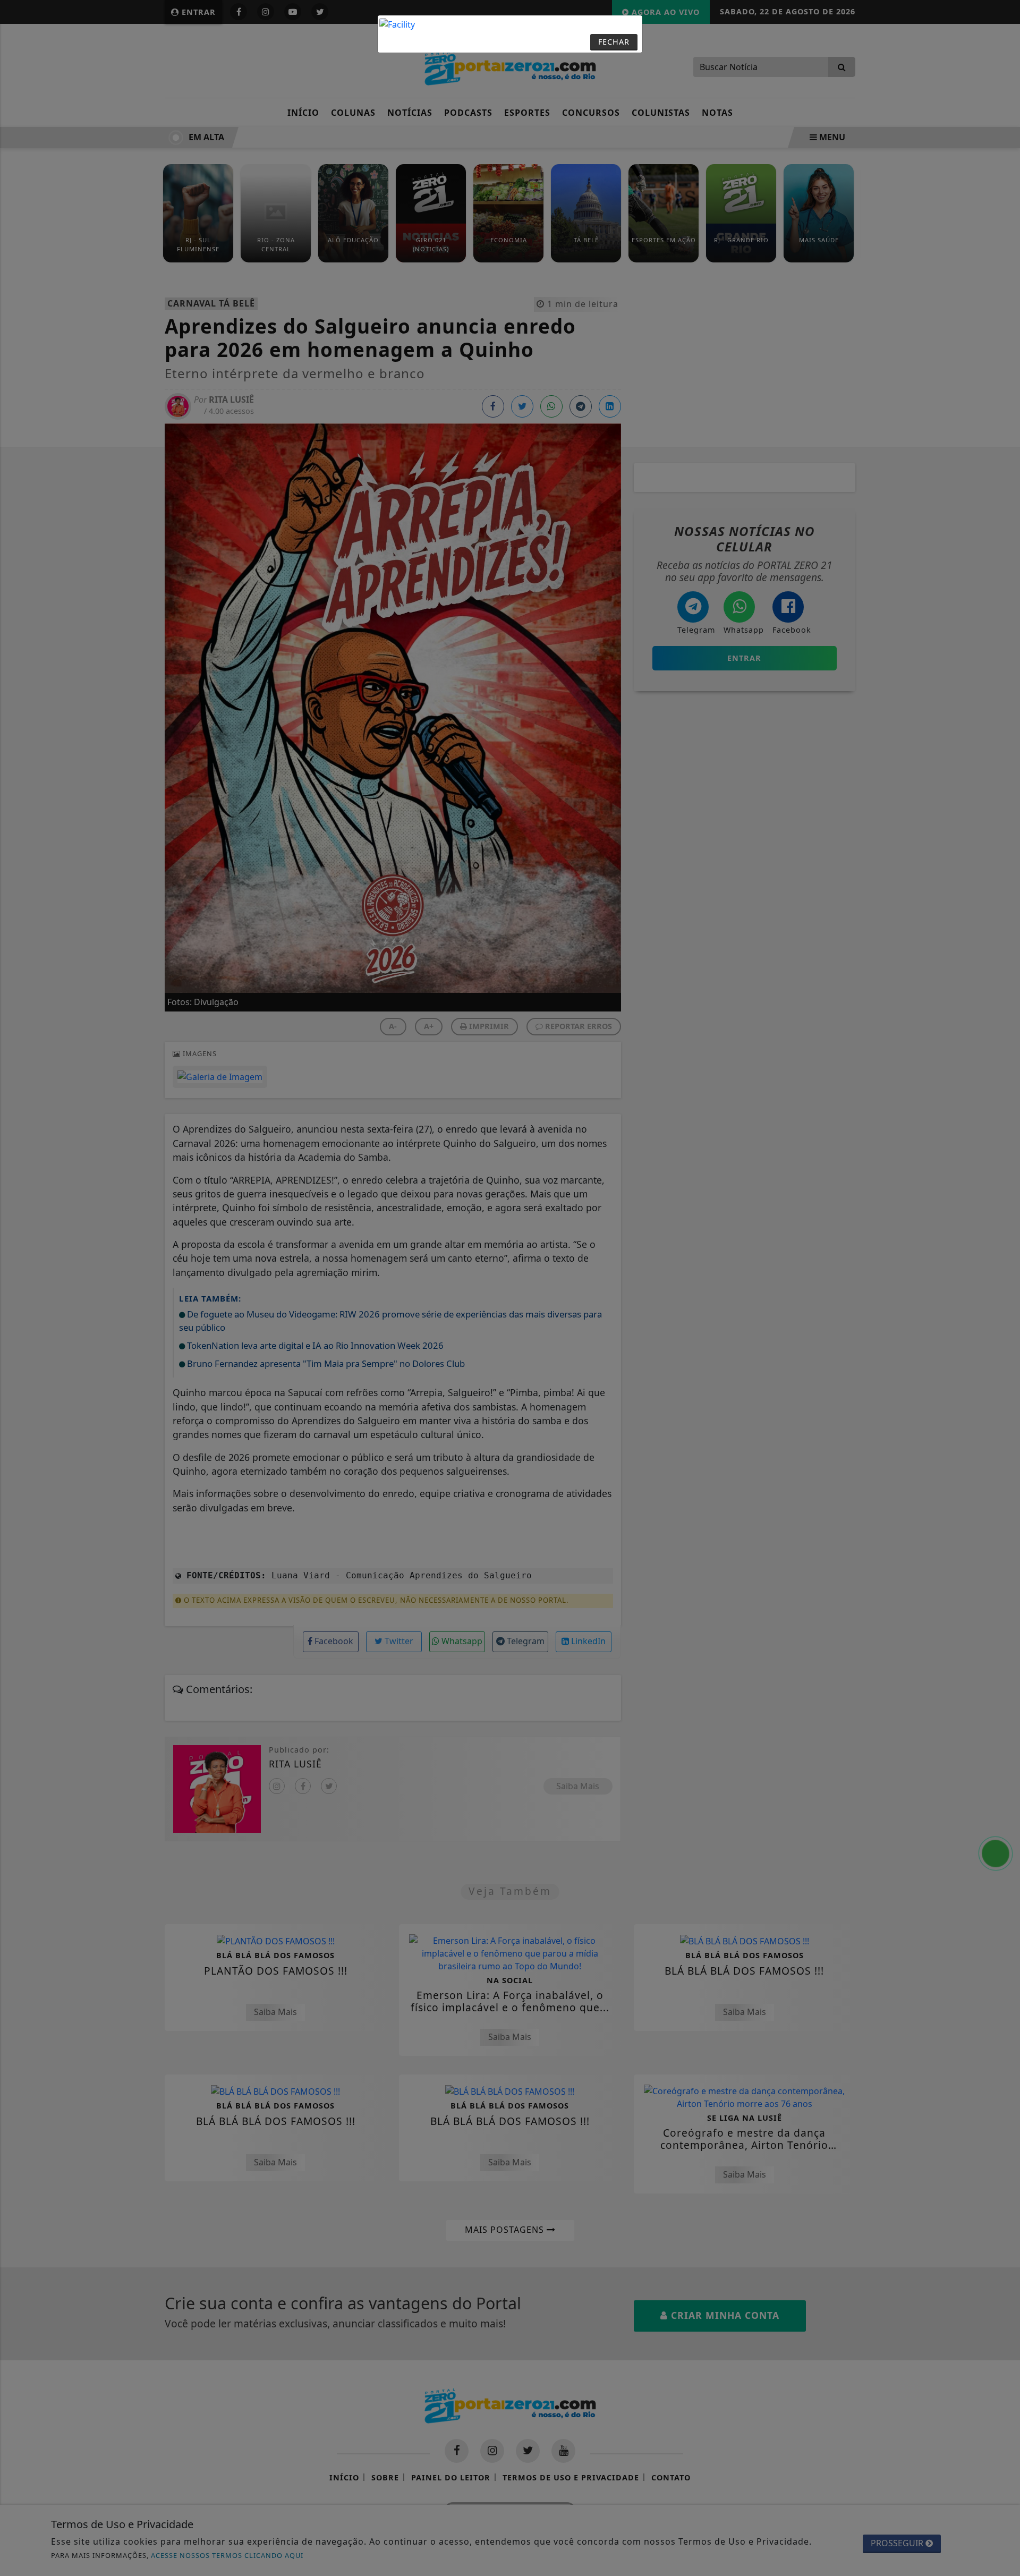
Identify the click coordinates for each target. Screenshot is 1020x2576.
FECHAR (614, 42)
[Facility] (397, 23)
